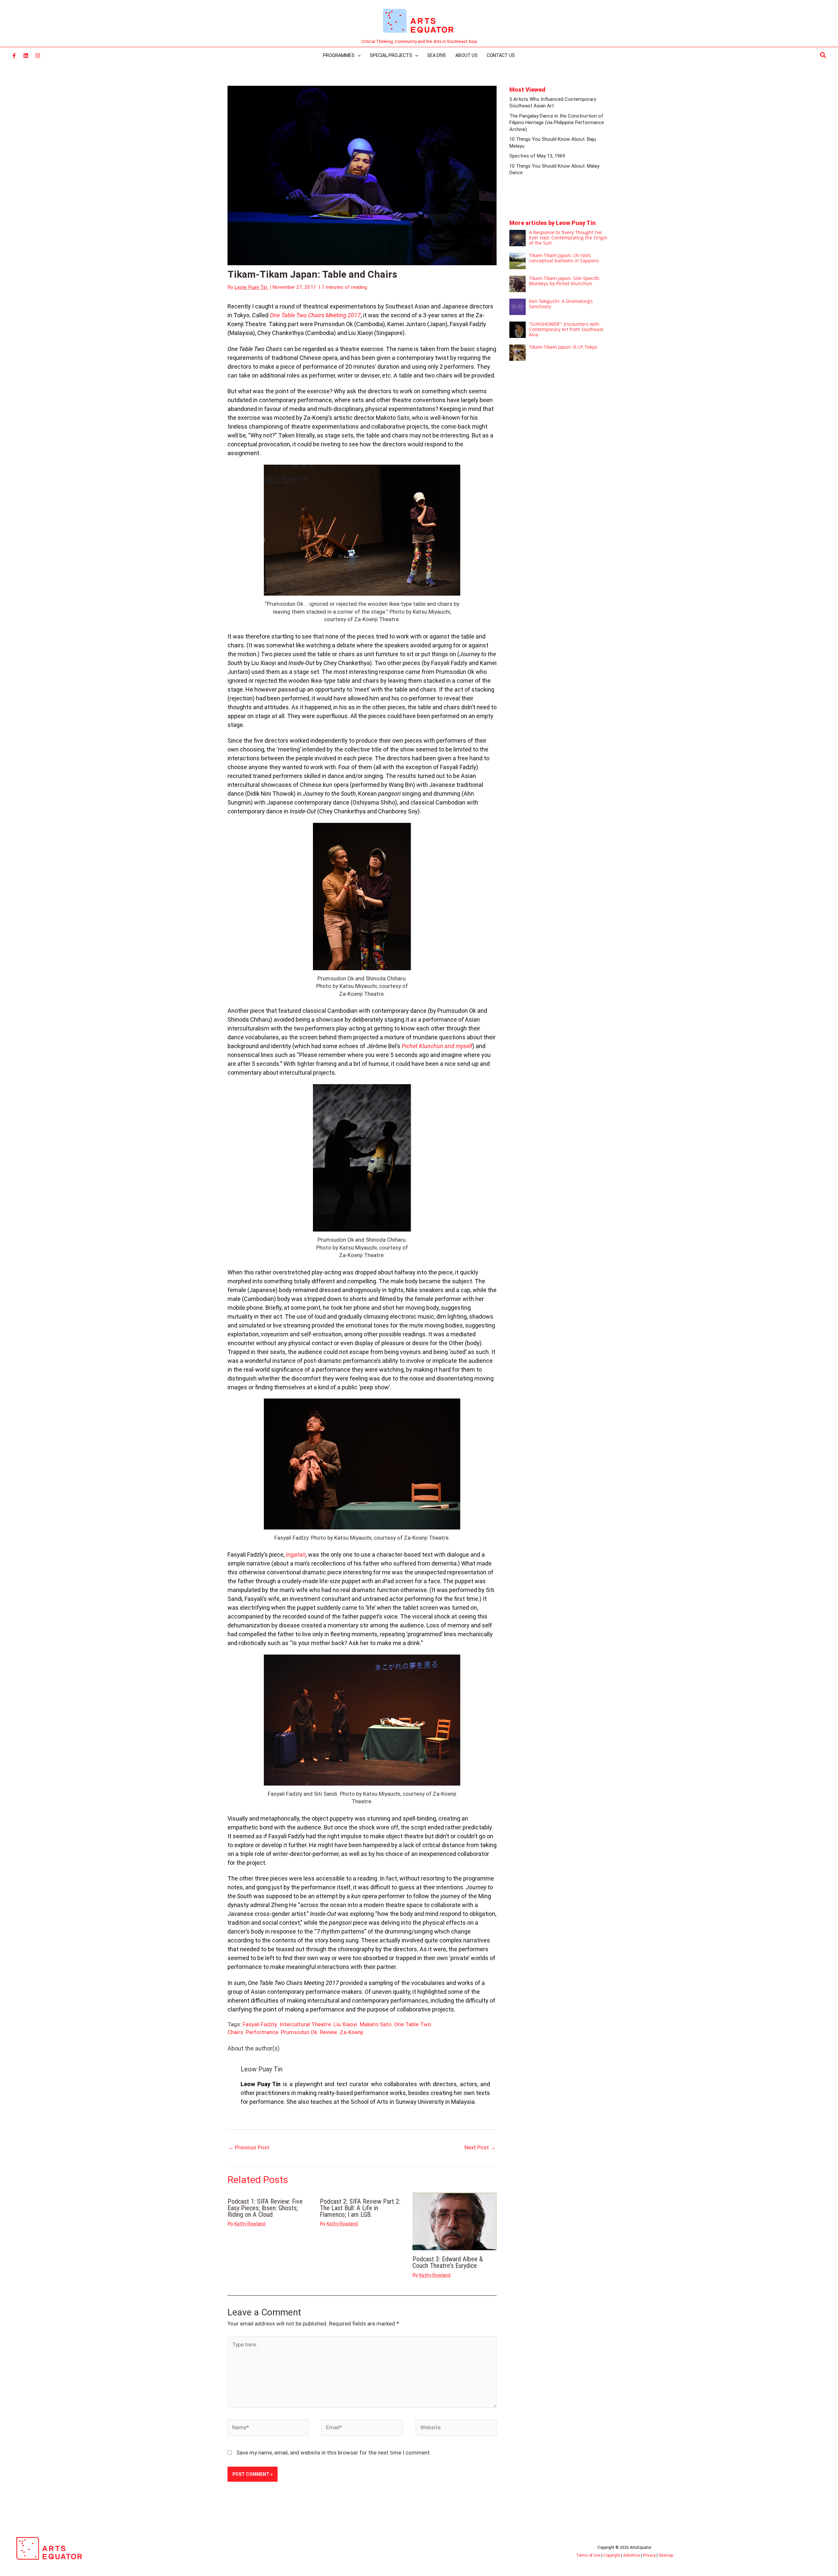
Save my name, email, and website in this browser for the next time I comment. (334, 2453)
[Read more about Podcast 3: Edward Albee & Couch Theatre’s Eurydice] (455, 2221)
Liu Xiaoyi (345, 2024)
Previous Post (249, 2147)
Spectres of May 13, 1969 (537, 156)
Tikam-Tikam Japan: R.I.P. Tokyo (563, 347)
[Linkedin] (26, 56)
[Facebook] (14, 56)
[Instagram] (38, 56)
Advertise (632, 2555)
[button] (823, 55)
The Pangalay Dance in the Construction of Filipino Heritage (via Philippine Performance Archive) (557, 123)
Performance (262, 2032)
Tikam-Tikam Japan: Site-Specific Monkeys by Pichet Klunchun (564, 281)
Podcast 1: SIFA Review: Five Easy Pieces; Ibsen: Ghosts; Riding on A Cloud (265, 2208)
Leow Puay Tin (262, 2069)
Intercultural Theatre (305, 2024)
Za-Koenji (352, 2032)
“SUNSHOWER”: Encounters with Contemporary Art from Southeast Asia (566, 329)
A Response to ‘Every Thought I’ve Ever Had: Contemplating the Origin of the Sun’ (568, 238)
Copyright (612, 2555)
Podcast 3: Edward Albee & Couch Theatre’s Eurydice (448, 2262)
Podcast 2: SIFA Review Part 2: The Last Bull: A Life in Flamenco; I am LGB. (360, 2208)
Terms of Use (588, 2555)
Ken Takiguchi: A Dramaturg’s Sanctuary (561, 304)
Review (328, 2032)
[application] (357, 55)
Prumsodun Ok (299, 2032)
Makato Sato (376, 2024)
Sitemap (666, 2555)
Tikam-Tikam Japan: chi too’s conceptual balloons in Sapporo (564, 258)
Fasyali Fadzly (260, 2024)
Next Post (480, 2147)
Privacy (649, 2555)
